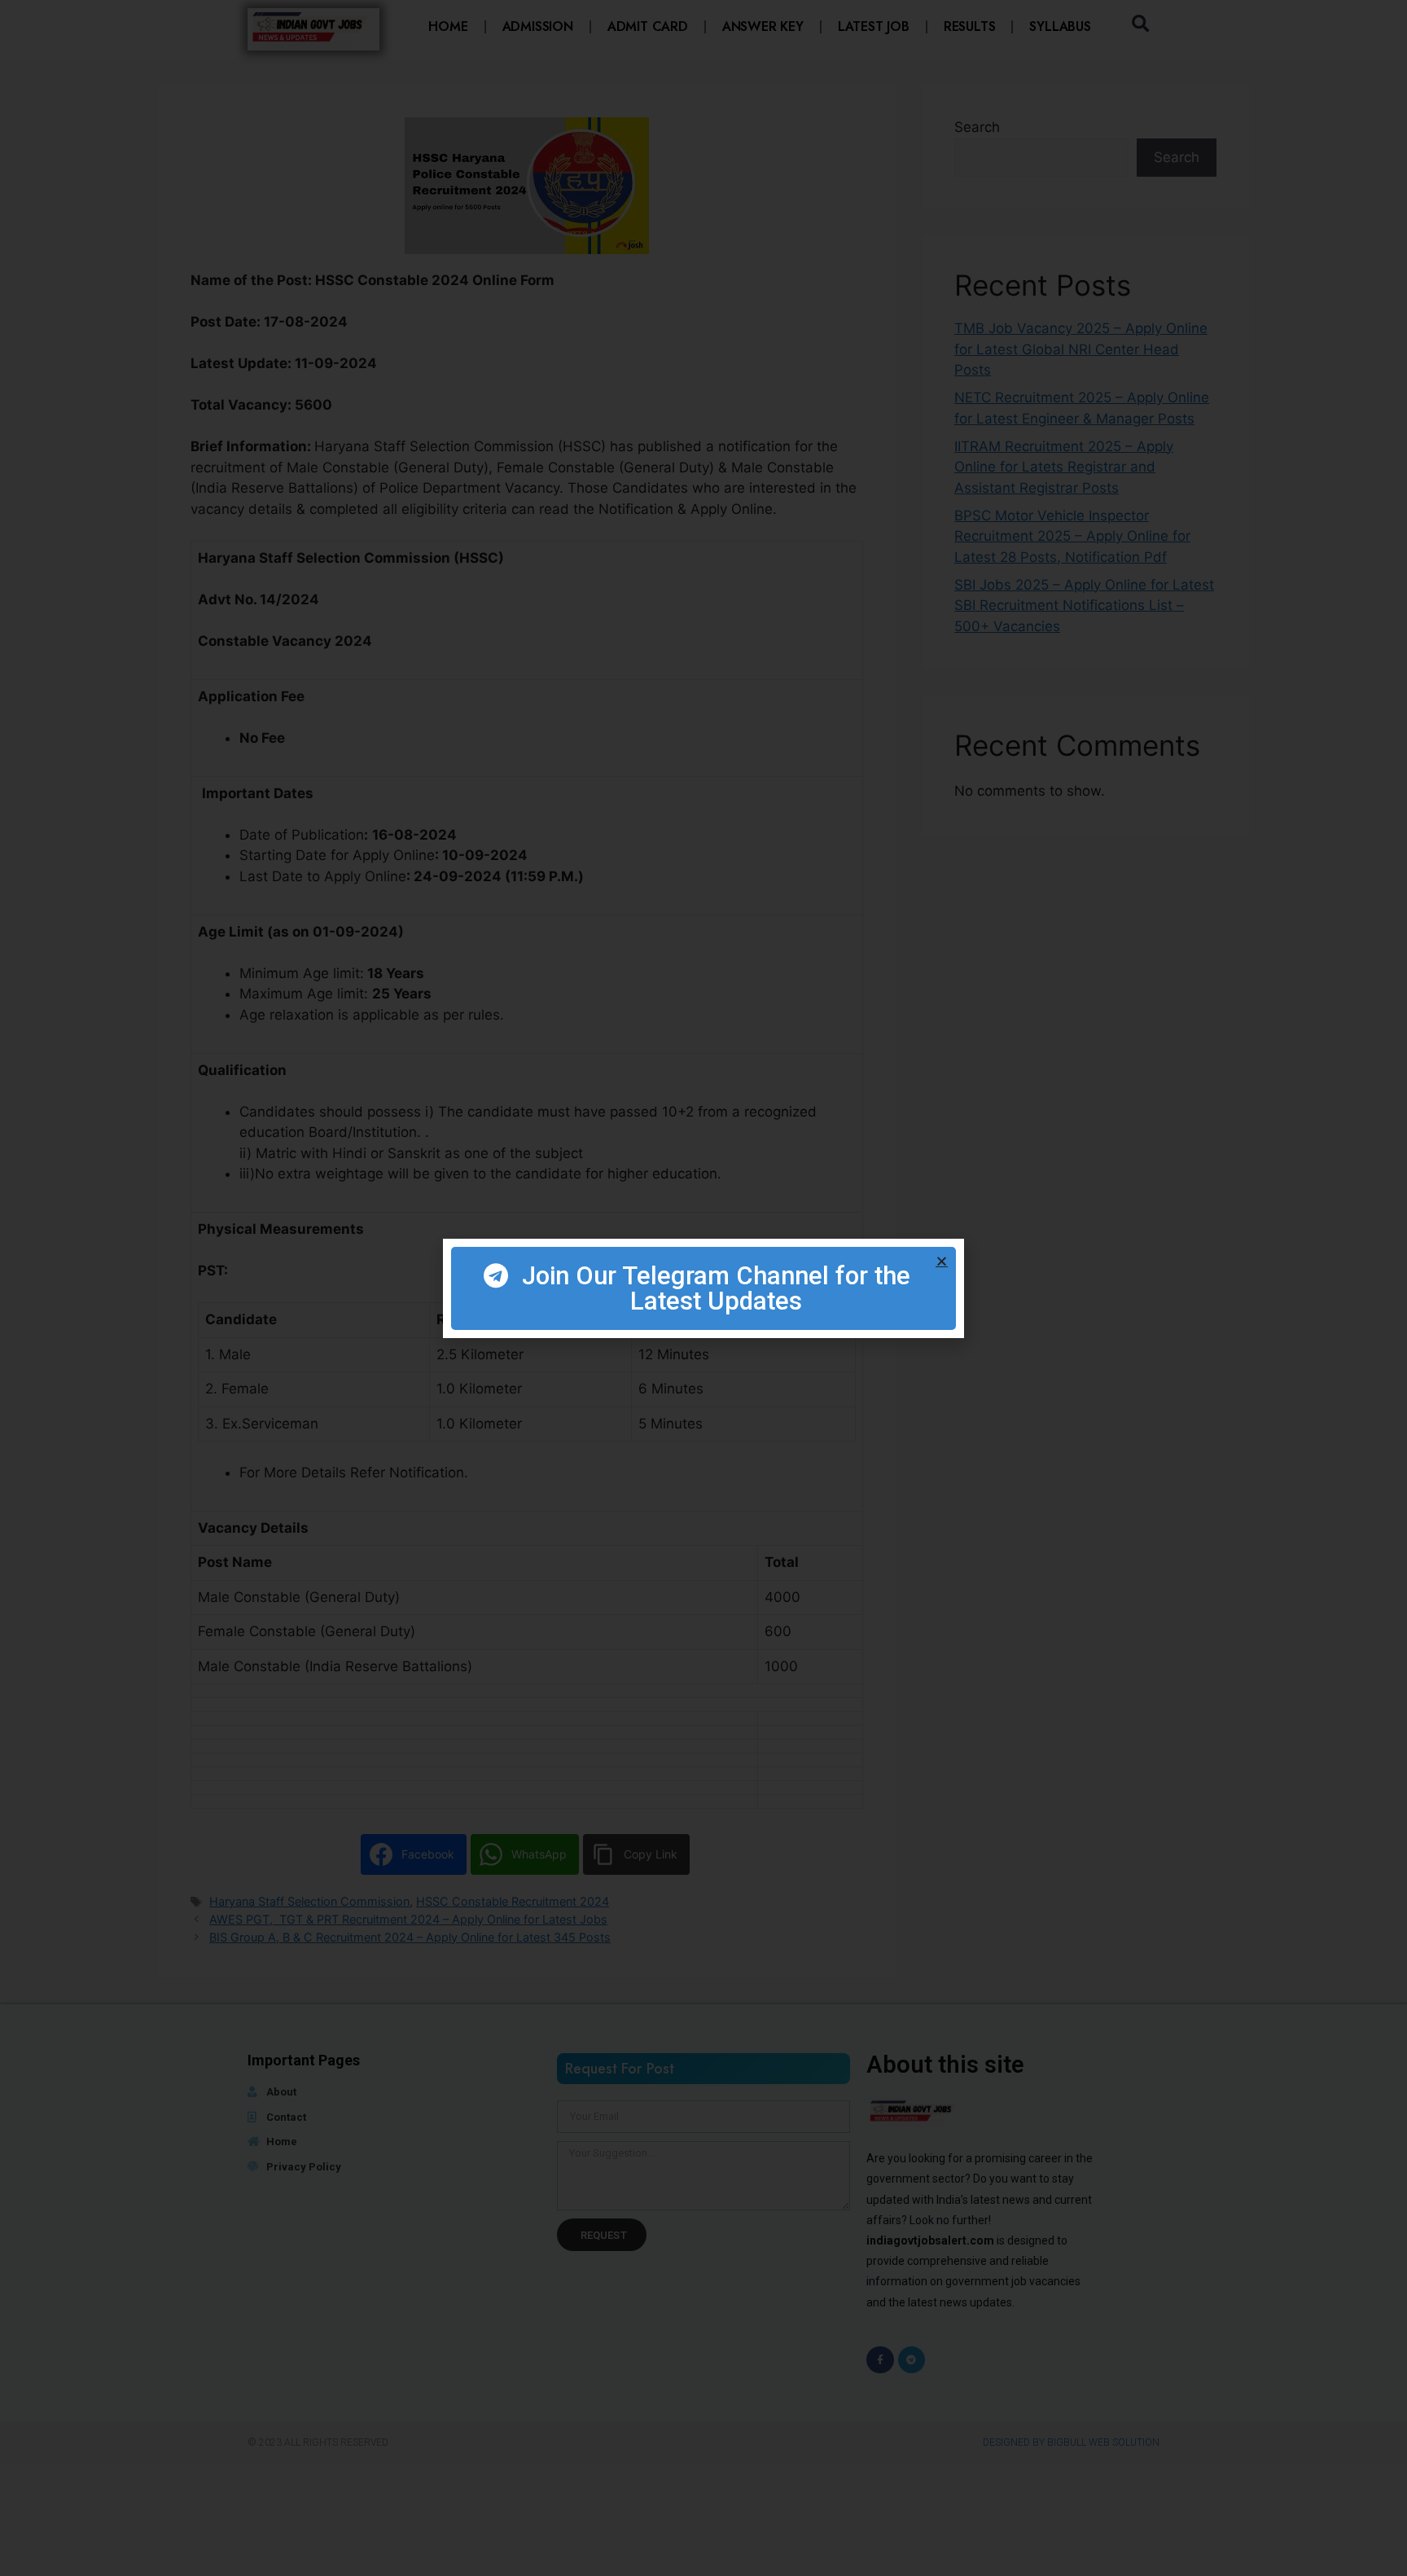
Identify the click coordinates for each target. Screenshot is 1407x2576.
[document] (703, 1288)
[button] (942, 1261)
